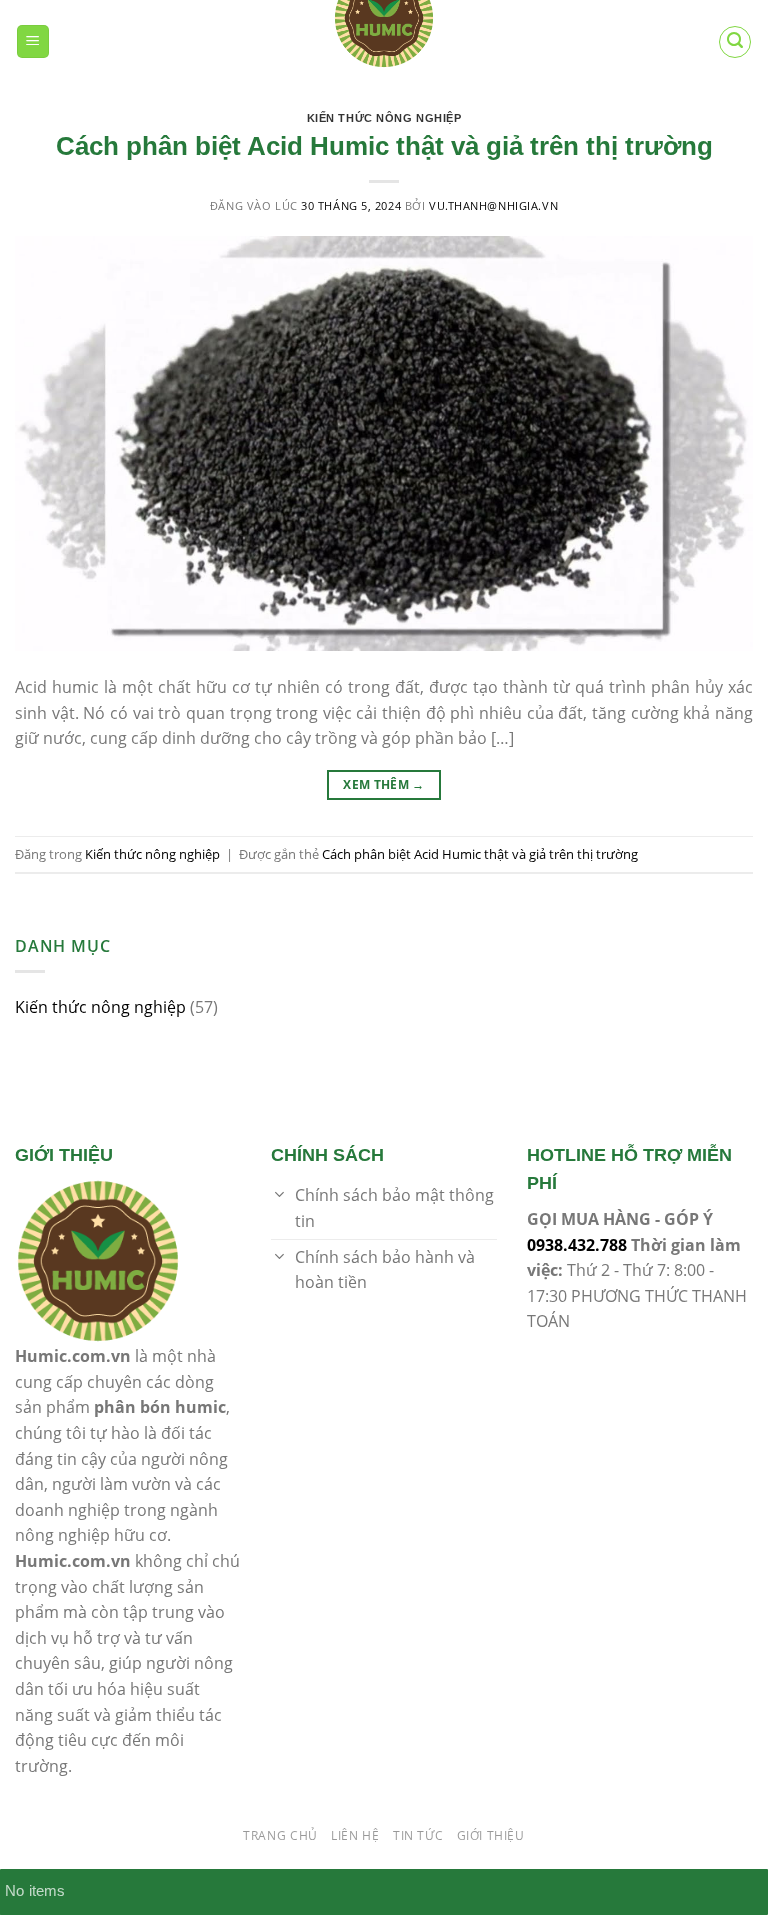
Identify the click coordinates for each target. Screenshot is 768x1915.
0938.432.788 (577, 1245)
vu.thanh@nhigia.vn (493, 205)
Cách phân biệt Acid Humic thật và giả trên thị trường (384, 146)
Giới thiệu (491, 1835)
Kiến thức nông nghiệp (384, 118)
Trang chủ (280, 1835)
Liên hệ (355, 1835)
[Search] (735, 42)
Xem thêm (384, 784)
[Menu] (33, 41)
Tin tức (418, 1835)
